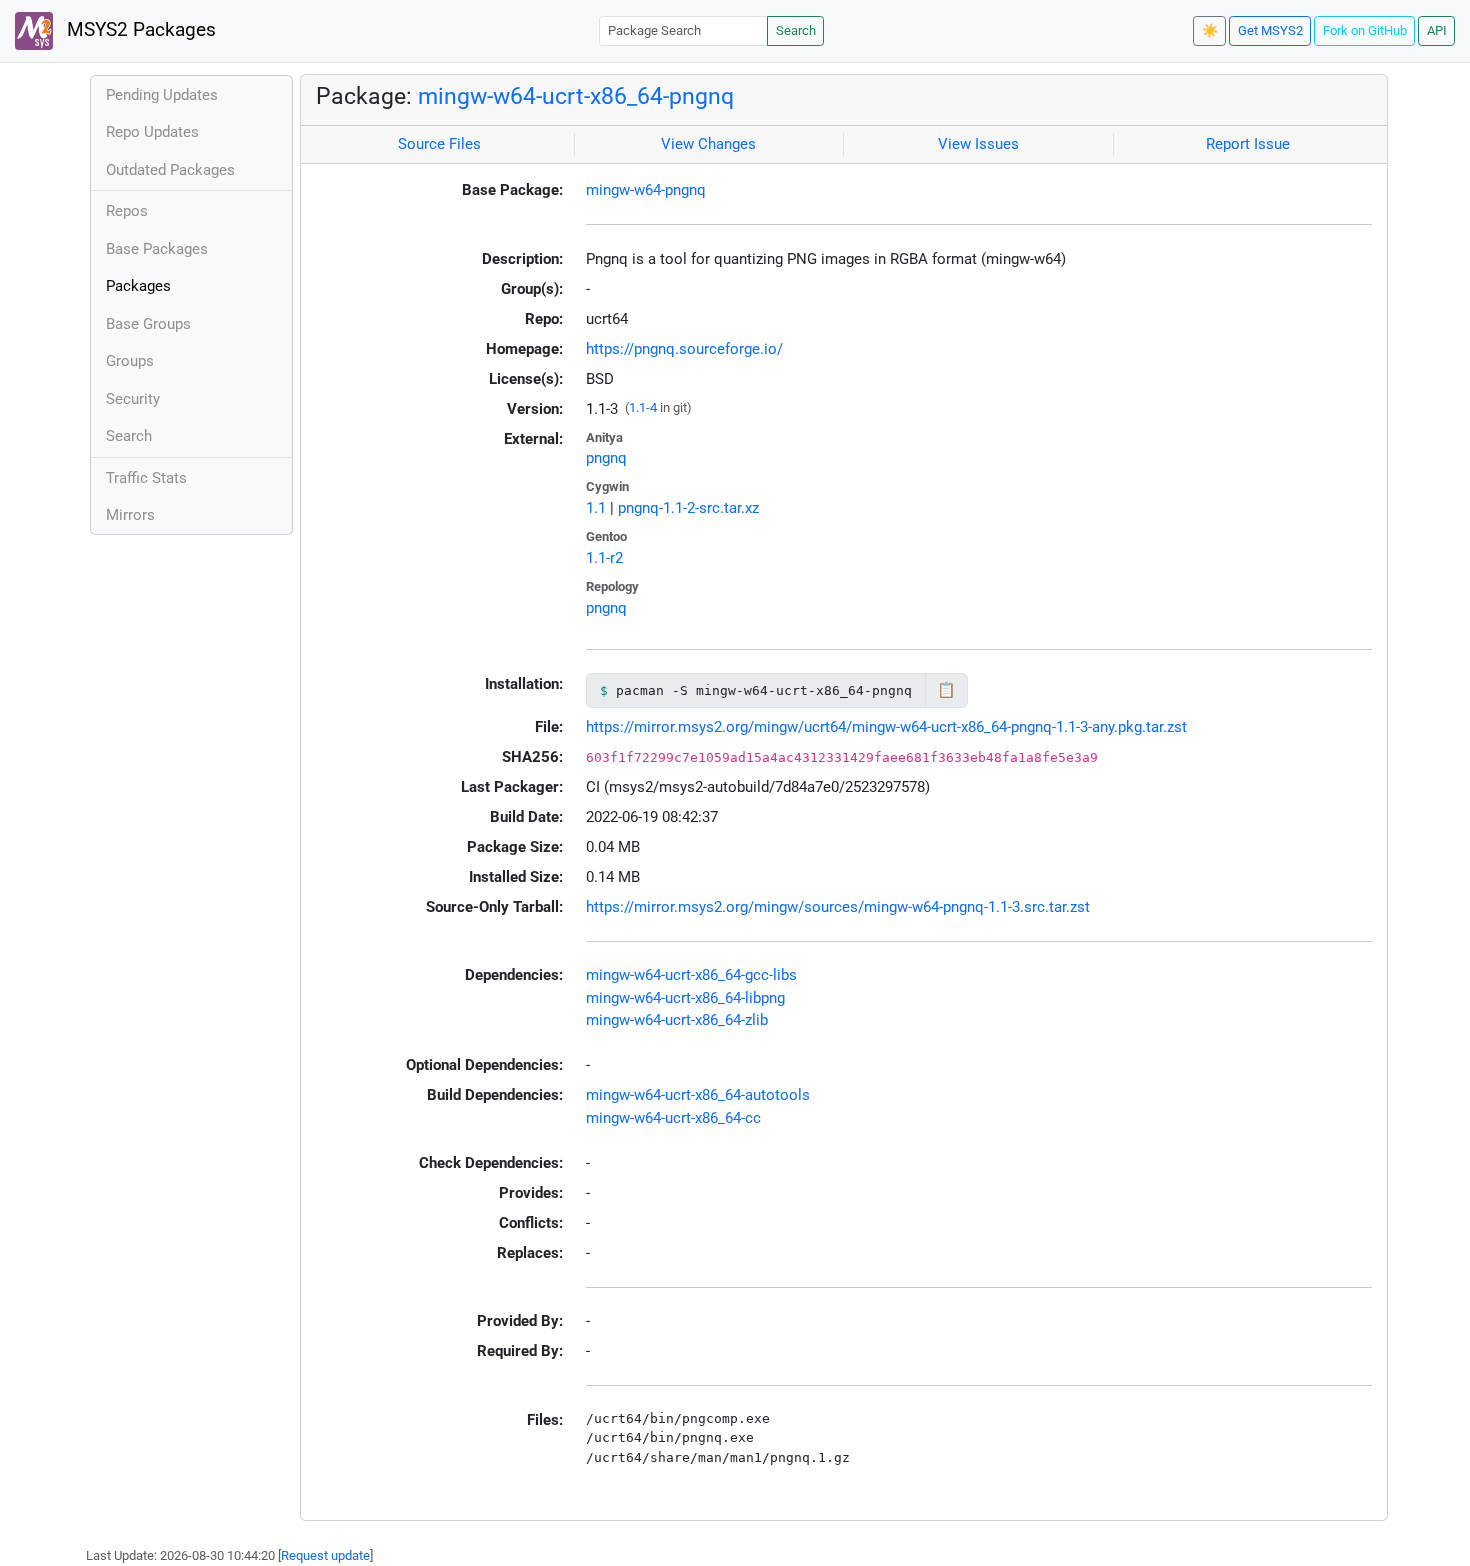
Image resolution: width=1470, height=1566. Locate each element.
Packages (138, 286)
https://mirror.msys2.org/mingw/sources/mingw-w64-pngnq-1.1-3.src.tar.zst (838, 907)
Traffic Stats (146, 478)
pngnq (606, 458)
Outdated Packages (170, 170)
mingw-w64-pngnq (646, 190)
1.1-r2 (604, 558)
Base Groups (148, 324)
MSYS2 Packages (139, 30)
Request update (325, 1555)
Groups (130, 361)
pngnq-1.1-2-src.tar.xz (688, 508)
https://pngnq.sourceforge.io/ (684, 349)
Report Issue (1248, 144)
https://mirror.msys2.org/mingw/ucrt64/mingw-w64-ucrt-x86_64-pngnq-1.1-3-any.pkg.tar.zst (886, 727)
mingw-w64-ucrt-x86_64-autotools (698, 1095)
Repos (127, 211)
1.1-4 (643, 407)
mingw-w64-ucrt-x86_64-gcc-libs (691, 975)
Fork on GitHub (1365, 30)
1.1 (596, 508)
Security (133, 399)
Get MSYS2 (1270, 30)
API (1437, 30)
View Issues (978, 144)
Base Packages (157, 249)
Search (796, 30)
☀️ (1210, 30)
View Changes (708, 144)
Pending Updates (162, 95)
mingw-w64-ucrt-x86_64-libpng (685, 998)
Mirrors (130, 515)
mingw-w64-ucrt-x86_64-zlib (677, 1020)
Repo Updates (152, 132)
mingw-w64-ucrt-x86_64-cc (673, 1118)
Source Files (439, 144)
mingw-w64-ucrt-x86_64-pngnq (576, 96)
